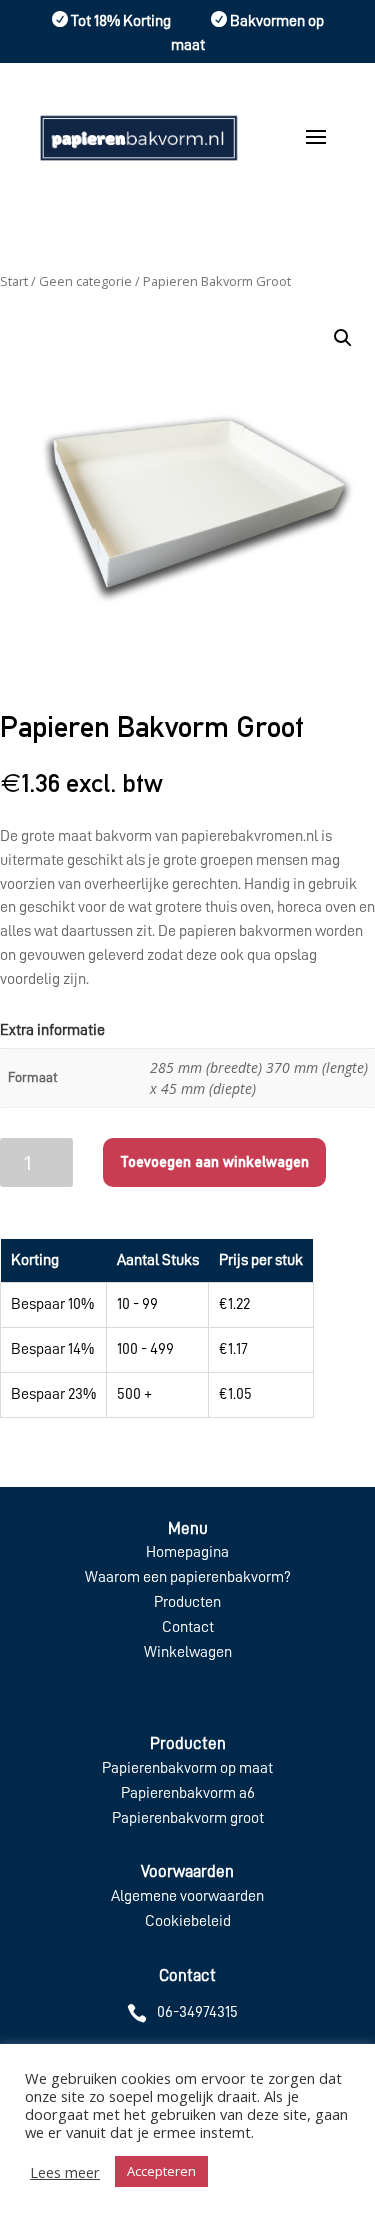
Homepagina (187, 1552)
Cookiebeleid (188, 1921)
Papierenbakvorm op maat (187, 1768)
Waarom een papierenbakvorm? (188, 1577)
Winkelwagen (188, 1652)
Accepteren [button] (161, 2171)
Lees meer (65, 2172)
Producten (187, 1602)
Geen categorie (85, 281)
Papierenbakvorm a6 (188, 1793)
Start (14, 281)
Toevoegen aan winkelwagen (214, 1161)
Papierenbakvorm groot (188, 1818)
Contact (188, 1627)
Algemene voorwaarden (187, 1896)
